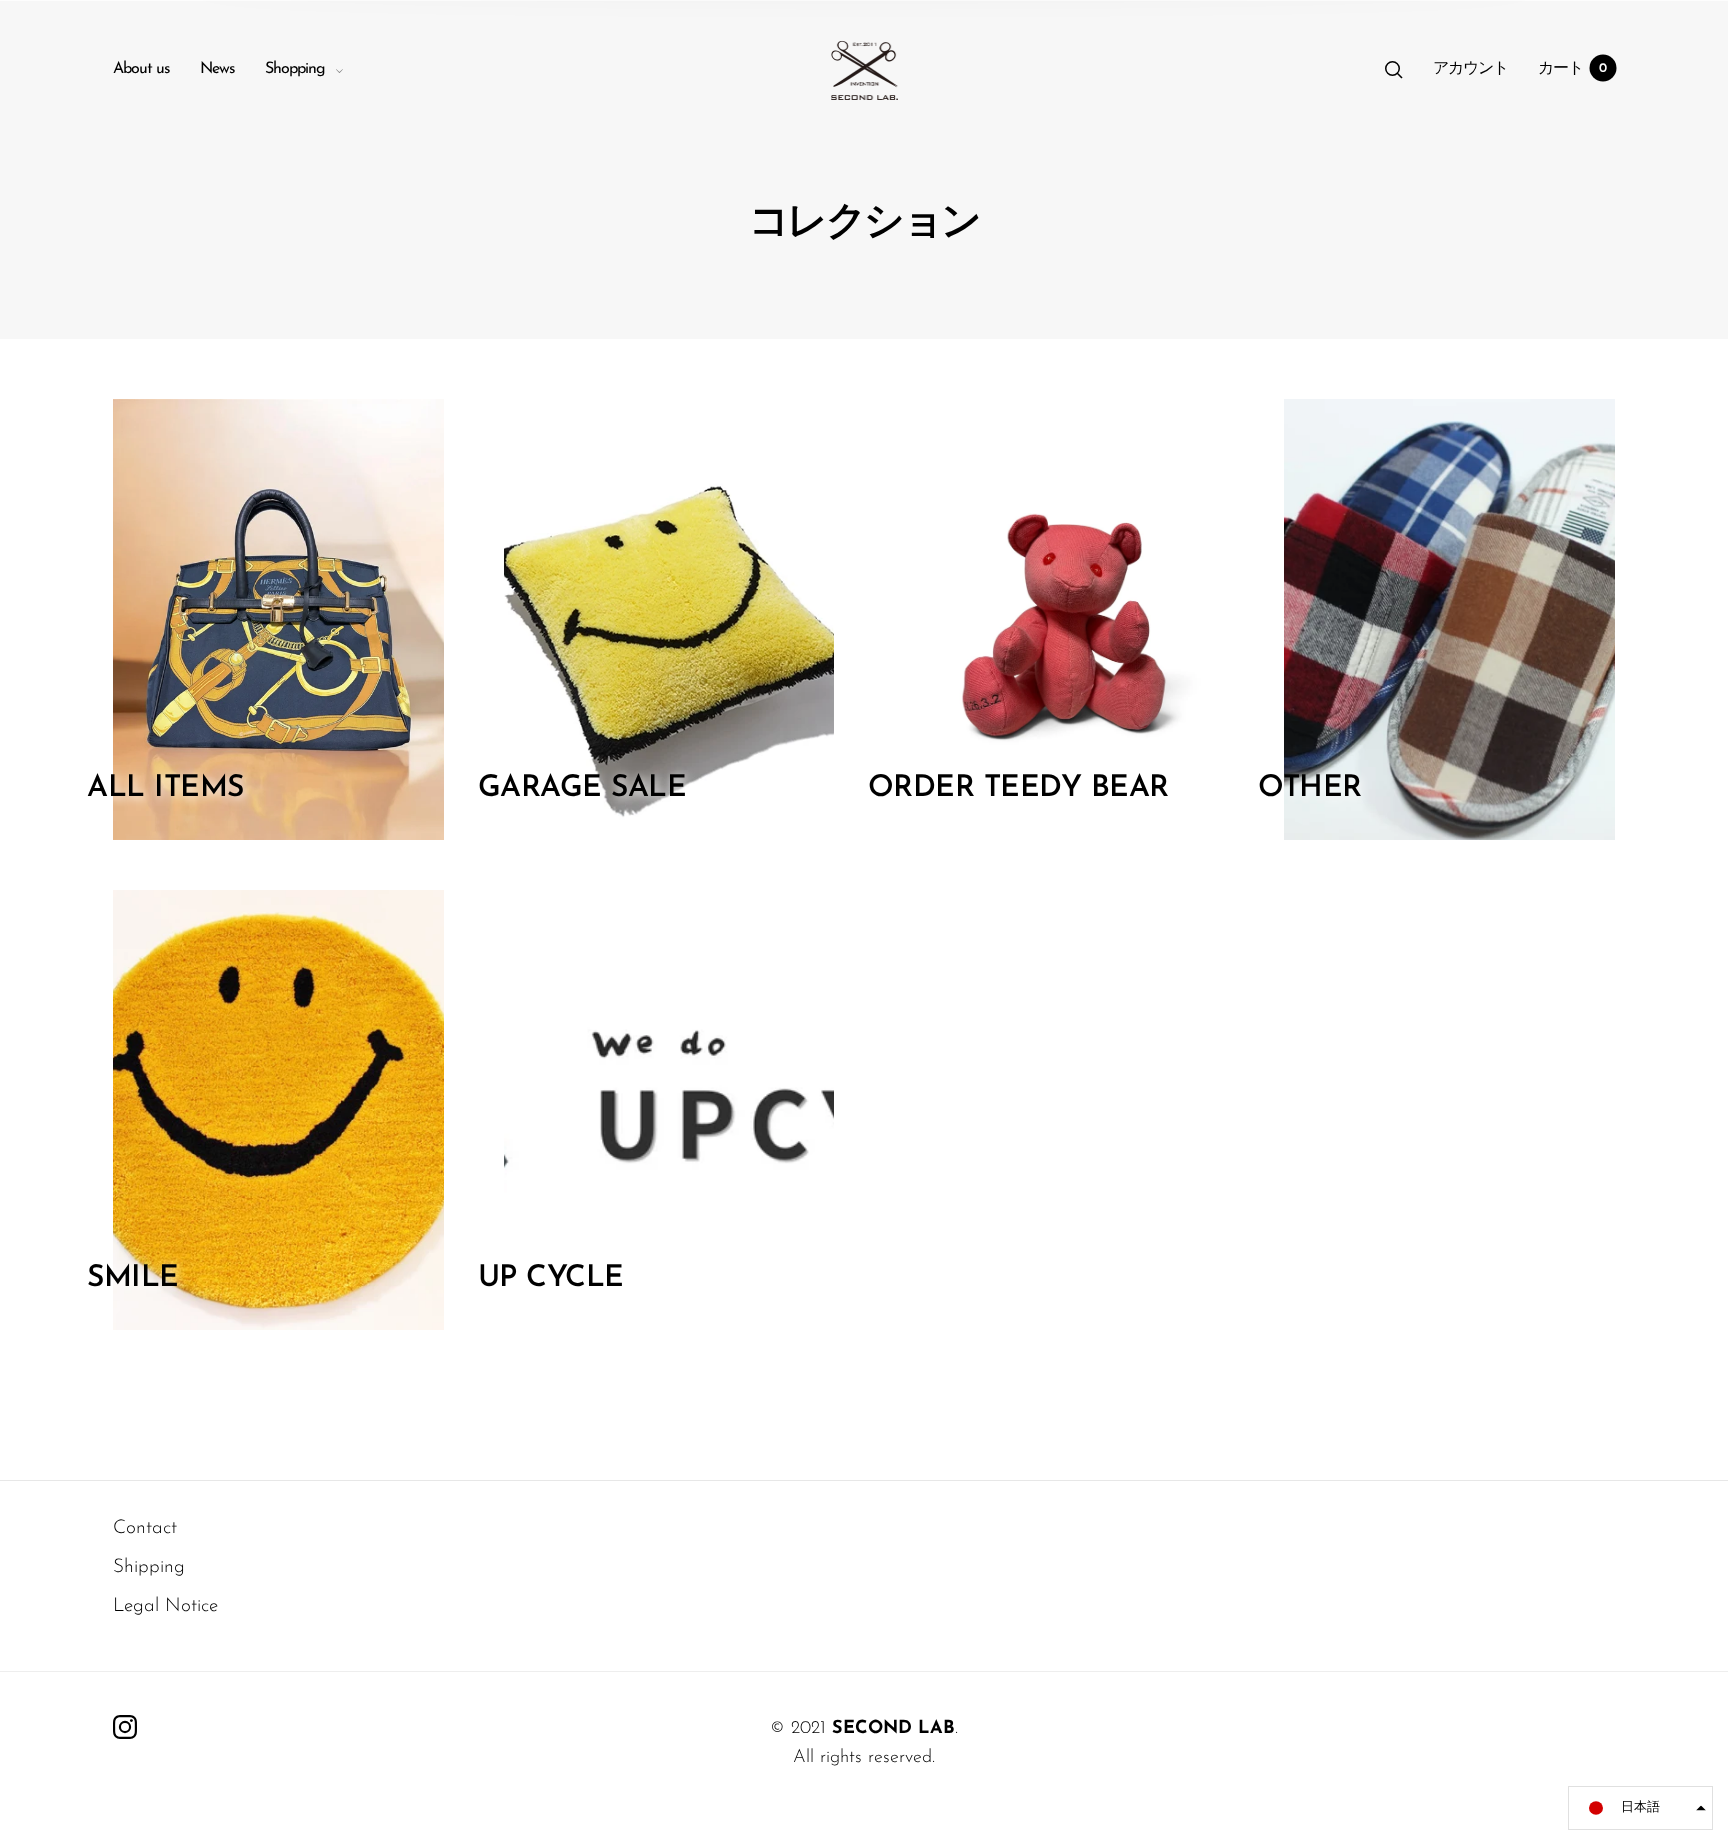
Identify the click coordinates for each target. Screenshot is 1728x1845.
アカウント (1470, 69)
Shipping (149, 1567)
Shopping (295, 69)
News (217, 69)
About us (141, 69)
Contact (145, 1528)
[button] (1640, 1808)
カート (1572, 69)
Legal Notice (165, 1606)
